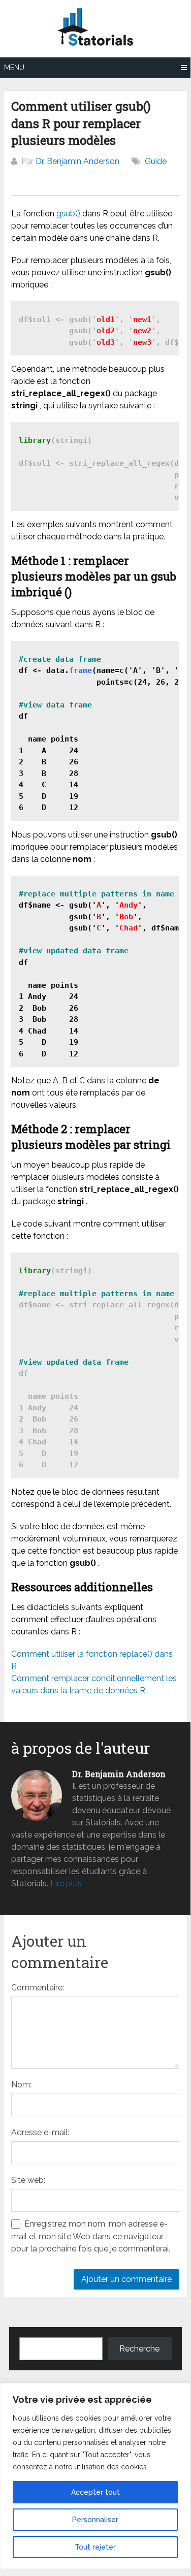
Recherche (139, 2349)
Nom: (21, 2085)
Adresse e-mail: (40, 2132)
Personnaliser (95, 2520)
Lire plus (66, 1883)
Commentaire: (38, 1988)
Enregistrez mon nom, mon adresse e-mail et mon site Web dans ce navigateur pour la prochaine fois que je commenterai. (91, 2236)
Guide (156, 161)
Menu (14, 68)
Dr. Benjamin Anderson (77, 161)
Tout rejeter (95, 2547)
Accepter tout (95, 2492)
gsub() (68, 214)
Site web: (28, 2180)
